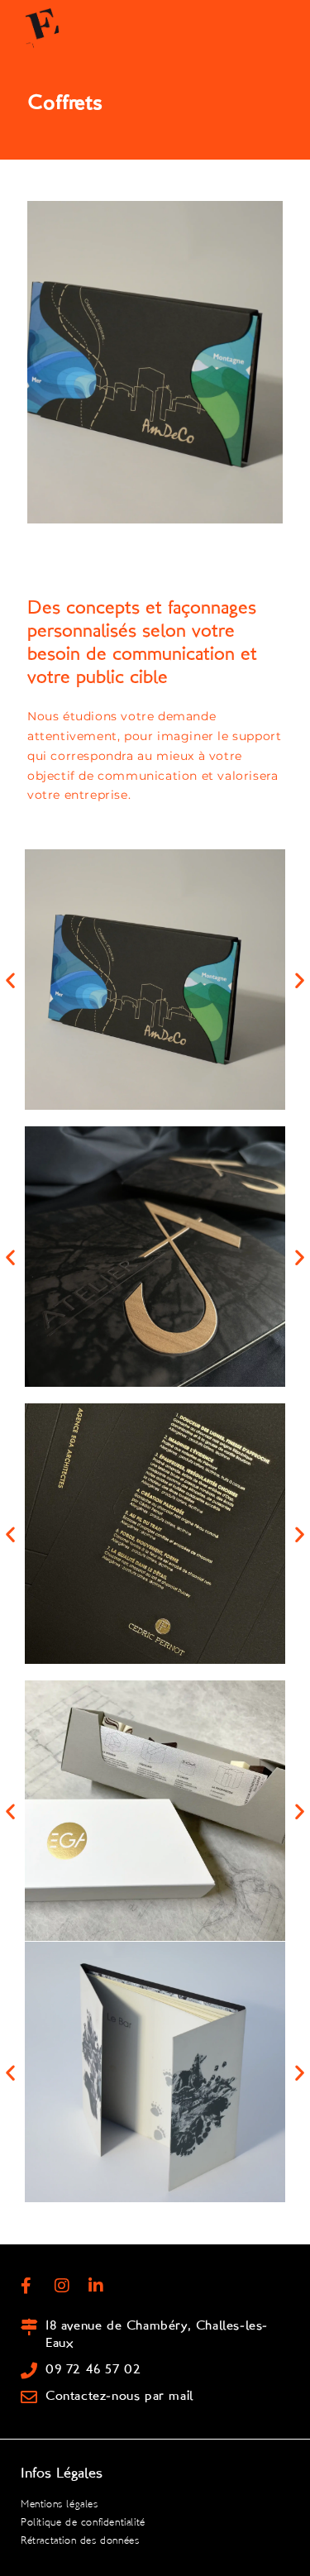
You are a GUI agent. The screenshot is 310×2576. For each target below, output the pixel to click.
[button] (10, 980)
